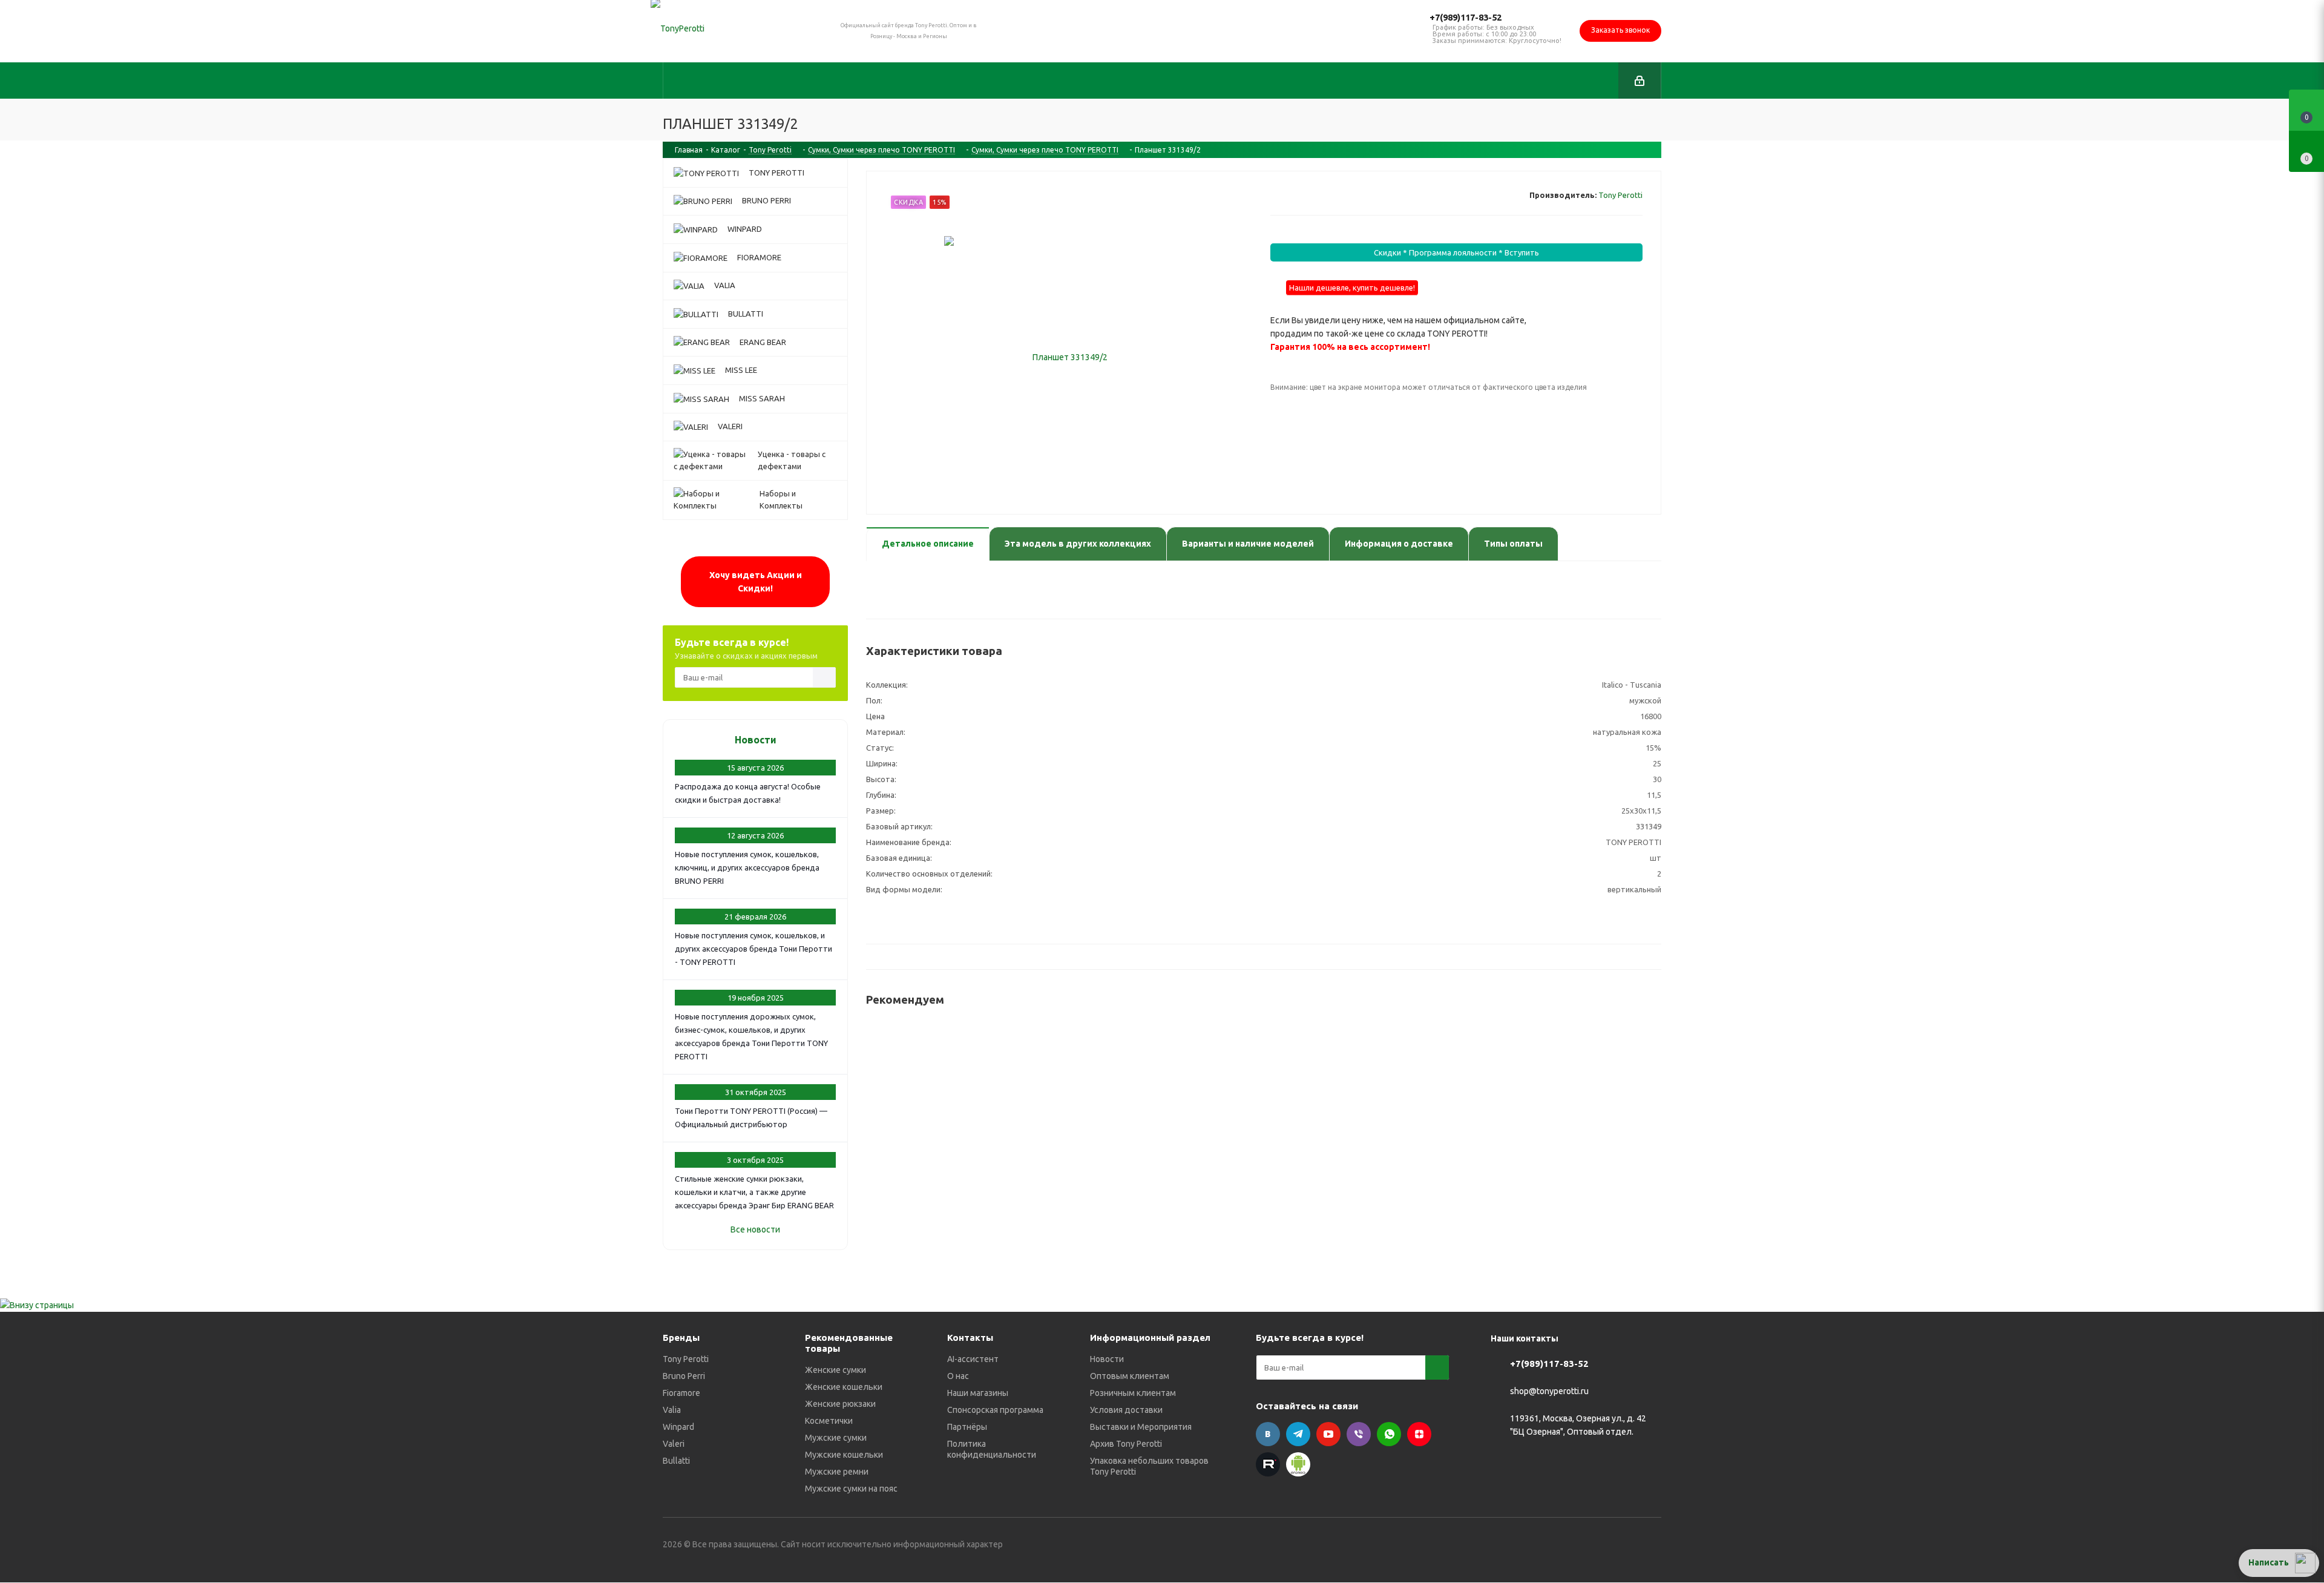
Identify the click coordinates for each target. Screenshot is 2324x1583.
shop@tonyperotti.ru (1549, 1392)
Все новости (755, 1229)
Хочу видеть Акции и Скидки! (756, 582)
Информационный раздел (1150, 1338)
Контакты (970, 1338)
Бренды (681, 1338)
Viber (1359, 1434)
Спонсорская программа (995, 1410)
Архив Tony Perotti (1126, 1444)
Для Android (1298, 1464)
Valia (672, 1410)
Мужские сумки (836, 1438)
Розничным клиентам (1133, 1393)
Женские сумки (835, 1370)
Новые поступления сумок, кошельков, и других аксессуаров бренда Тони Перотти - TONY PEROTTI (753, 949)
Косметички (829, 1421)
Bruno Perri (684, 1376)
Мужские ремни (837, 1472)
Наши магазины (978, 1393)
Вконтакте (1268, 1434)
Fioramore (681, 1393)
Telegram (1298, 1434)
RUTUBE (1268, 1464)
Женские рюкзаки (840, 1404)
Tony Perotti (1620, 195)
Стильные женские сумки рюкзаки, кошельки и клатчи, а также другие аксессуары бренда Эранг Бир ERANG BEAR (754, 1192)
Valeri (674, 1444)
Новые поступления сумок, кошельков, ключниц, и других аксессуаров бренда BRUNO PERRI (747, 867)
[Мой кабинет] (1640, 81)
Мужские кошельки (844, 1455)
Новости (756, 740)
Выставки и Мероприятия (1141, 1427)
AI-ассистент (973, 1359)
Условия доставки (1126, 1410)
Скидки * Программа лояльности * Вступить (1456, 252)
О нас (958, 1376)
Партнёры (967, 1427)
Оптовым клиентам (1130, 1376)
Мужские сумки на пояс (851, 1489)
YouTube (1328, 1434)
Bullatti (676, 1461)
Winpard (678, 1427)
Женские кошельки (844, 1387)
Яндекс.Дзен (1419, 1434)
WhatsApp (1389, 1434)
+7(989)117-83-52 (1466, 17)
